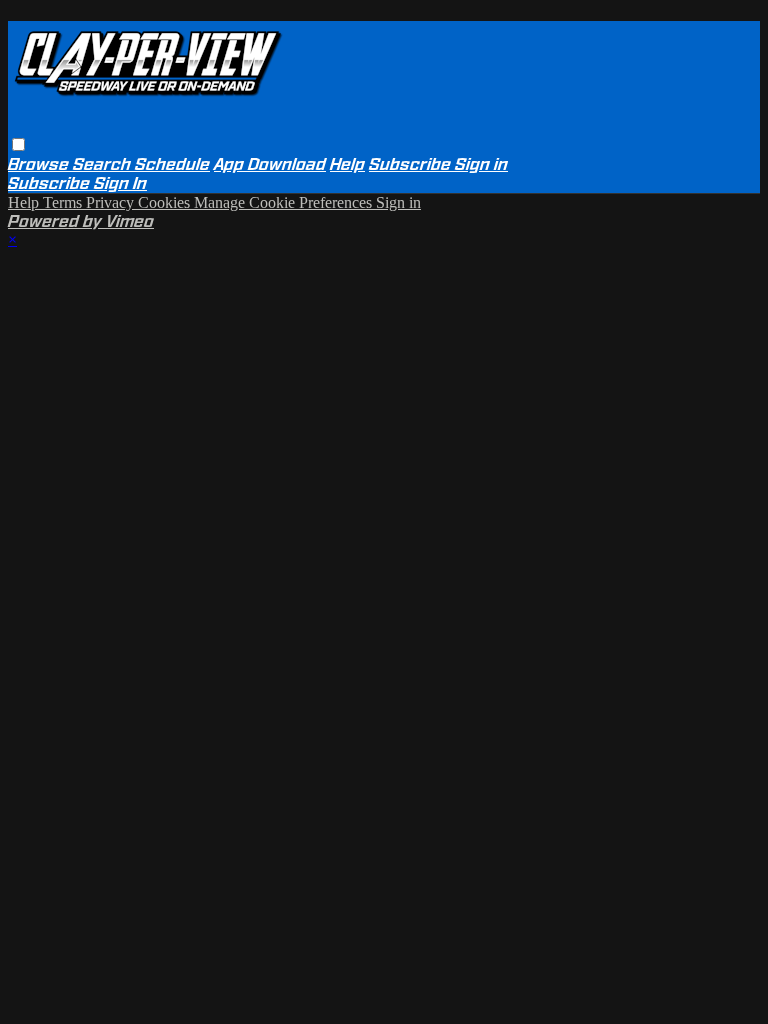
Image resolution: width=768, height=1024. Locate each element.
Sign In (120, 183)
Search (104, 164)
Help (347, 164)
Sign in (481, 164)
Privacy (112, 202)
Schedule (172, 164)
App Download (270, 164)
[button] (18, 144)
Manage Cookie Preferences (285, 202)
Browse (40, 164)
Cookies (166, 202)
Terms (64, 202)
